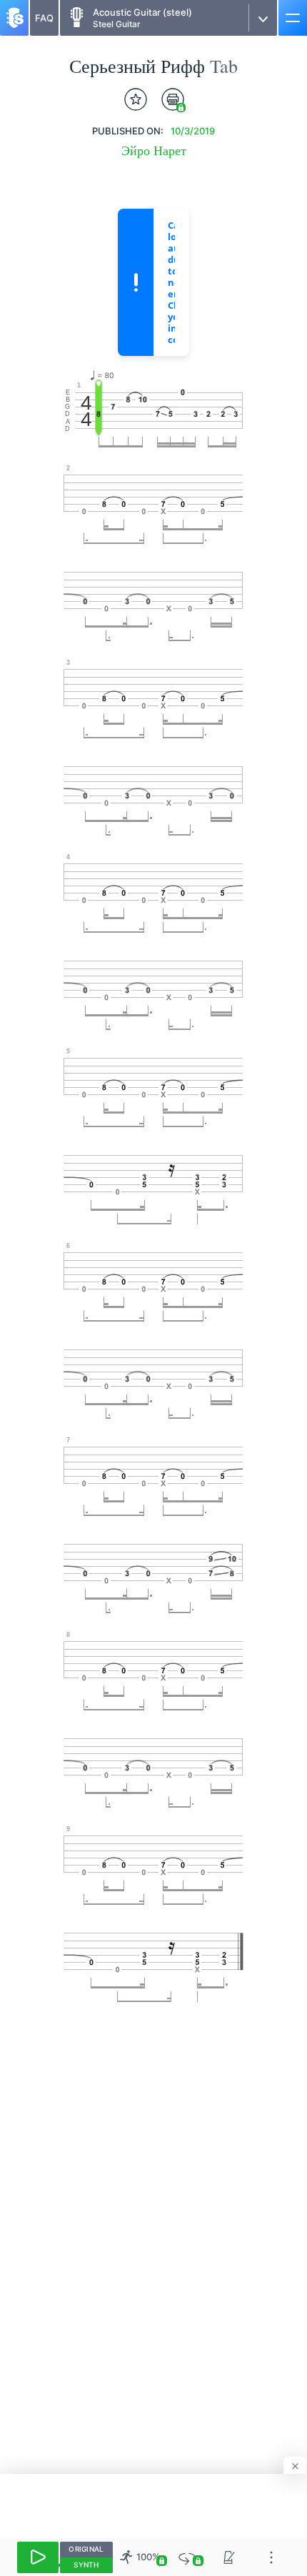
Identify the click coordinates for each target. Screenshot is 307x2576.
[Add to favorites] (136, 99)
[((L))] (187, 2557)
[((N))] (230, 2557)
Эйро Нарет (154, 150)
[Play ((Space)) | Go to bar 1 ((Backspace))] (38, 2557)
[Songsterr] (14, 18)
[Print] (173, 99)
